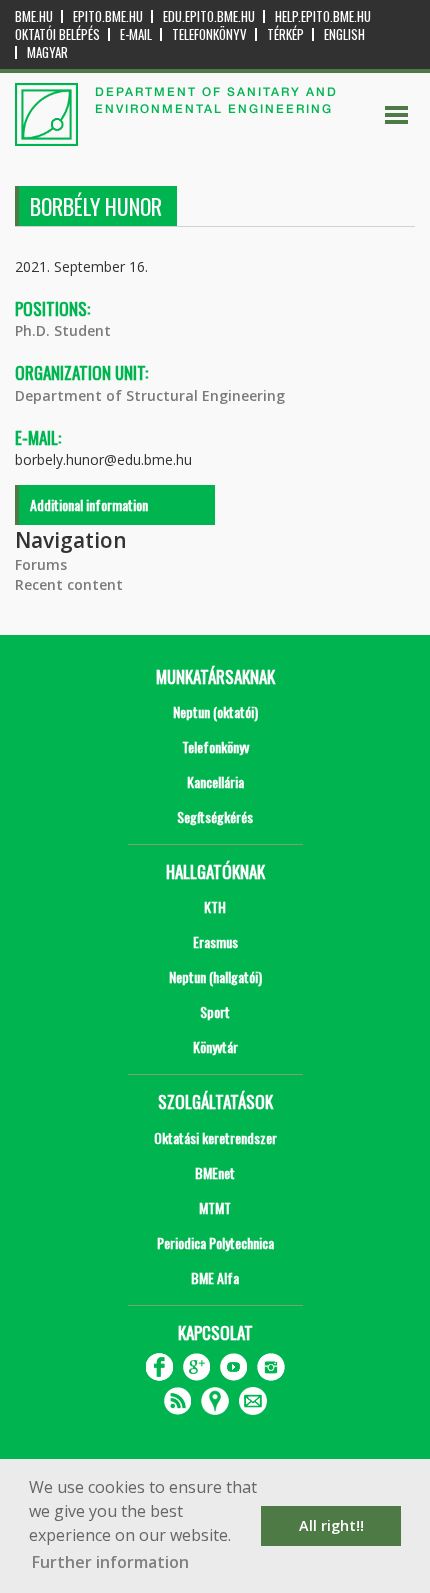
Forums (41, 564)
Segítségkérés (215, 816)
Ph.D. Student (63, 330)
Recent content (69, 584)
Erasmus (215, 941)
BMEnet (215, 1172)
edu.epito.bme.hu (209, 16)
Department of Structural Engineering (150, 395)
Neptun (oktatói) (215, 711)
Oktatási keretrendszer (215, 1137)
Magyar (47, 52)
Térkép (285, 34)
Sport (215, 1011)
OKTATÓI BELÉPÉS (57, 34)
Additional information (89, 504)
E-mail (136, 34)
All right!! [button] (331, 1525)
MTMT (215, 1207)
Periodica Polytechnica (215, 1242)
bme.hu (34, 16)
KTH (215, 906)
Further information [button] (110, 1562)
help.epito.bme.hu (323, 16)
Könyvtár (215, 1046)
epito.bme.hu (108, 16)
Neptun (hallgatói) (215, 976)
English (344, 34)
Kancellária (215, 781)
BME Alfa (215, 1277)
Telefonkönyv (209, 34)
